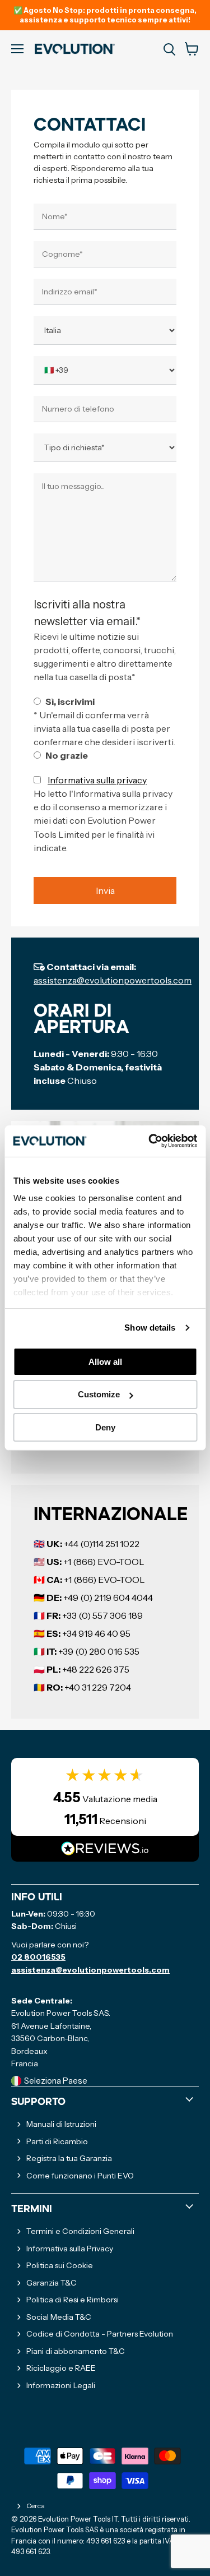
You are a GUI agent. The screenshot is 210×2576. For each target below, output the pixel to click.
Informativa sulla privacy (97, 780)
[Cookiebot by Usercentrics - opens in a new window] (150, 1141)
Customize (99, 1394)
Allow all (105, 1361)
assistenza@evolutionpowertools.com (113, 980)
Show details (150, 1328)
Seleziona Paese (56, 2081)
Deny (105, 1427)
